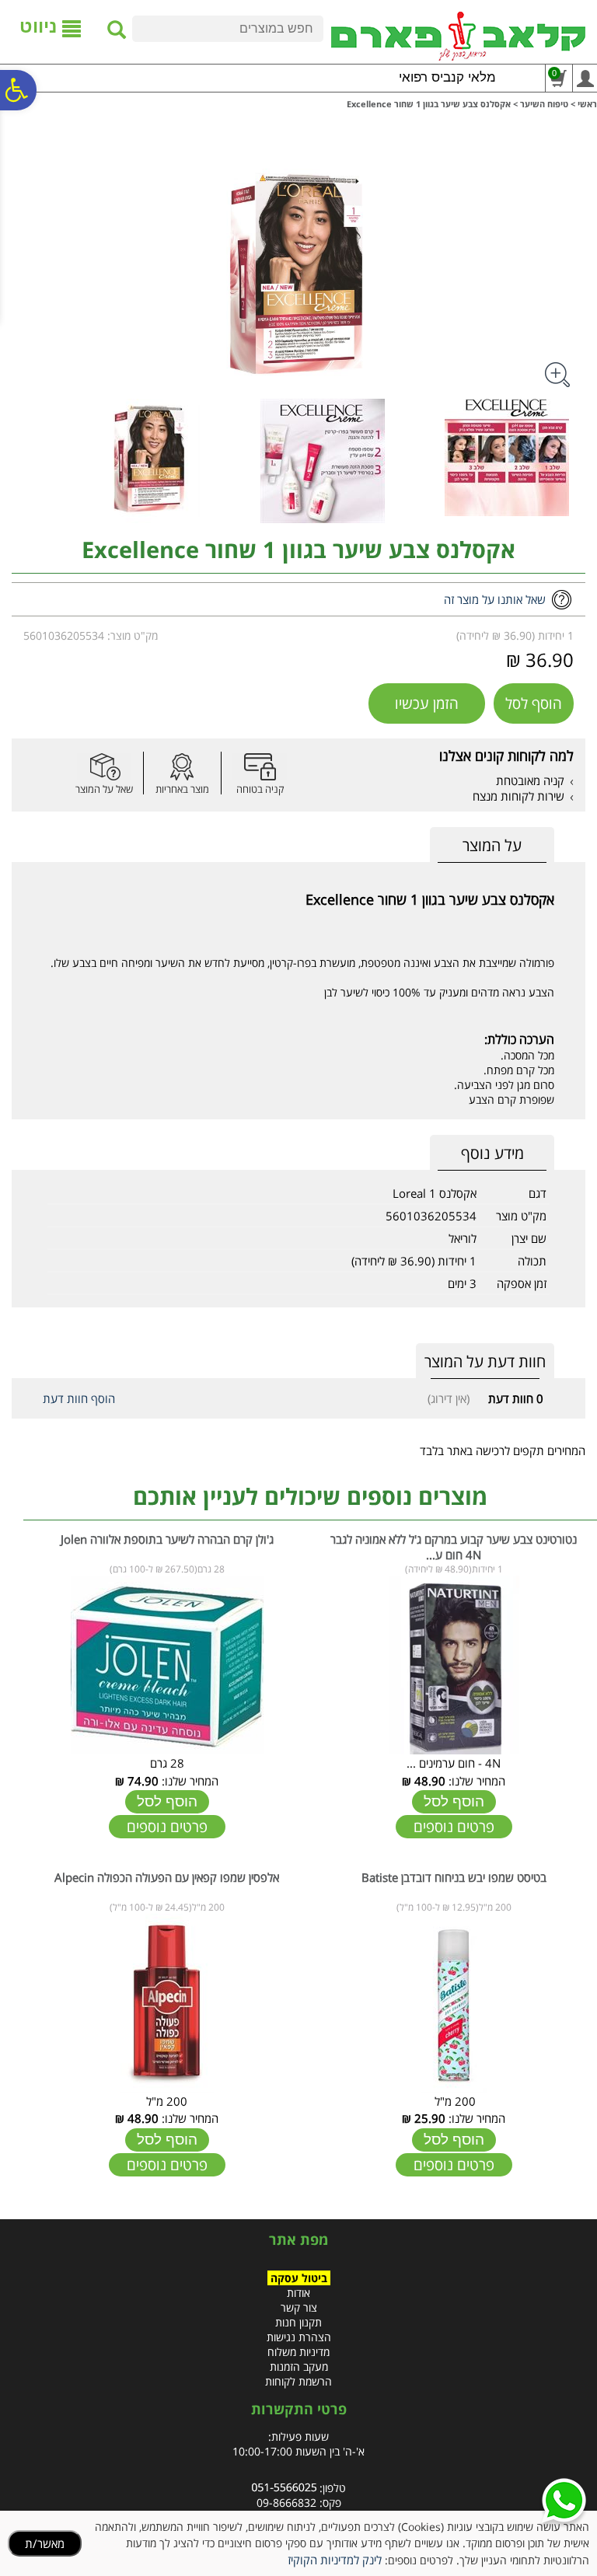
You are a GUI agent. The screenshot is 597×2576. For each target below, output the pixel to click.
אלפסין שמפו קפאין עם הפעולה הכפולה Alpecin (167, 1877)
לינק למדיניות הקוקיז (335, 2560)
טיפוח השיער (544, 104)
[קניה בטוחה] (260, 767)
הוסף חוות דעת (79, 1398)
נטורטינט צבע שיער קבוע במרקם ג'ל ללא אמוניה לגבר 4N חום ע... (454, 1547)
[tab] (492, 845)
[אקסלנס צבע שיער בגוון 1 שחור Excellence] (110, 461)
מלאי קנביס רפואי (447, 77)
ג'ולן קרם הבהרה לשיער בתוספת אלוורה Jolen (167, 1539)
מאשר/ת (45, 2543)
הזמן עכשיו (427, 703)
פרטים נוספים (454, 1827)
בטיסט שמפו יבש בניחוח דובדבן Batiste (454, 1877)
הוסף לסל (534, 703)
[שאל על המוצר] (104, 767)
